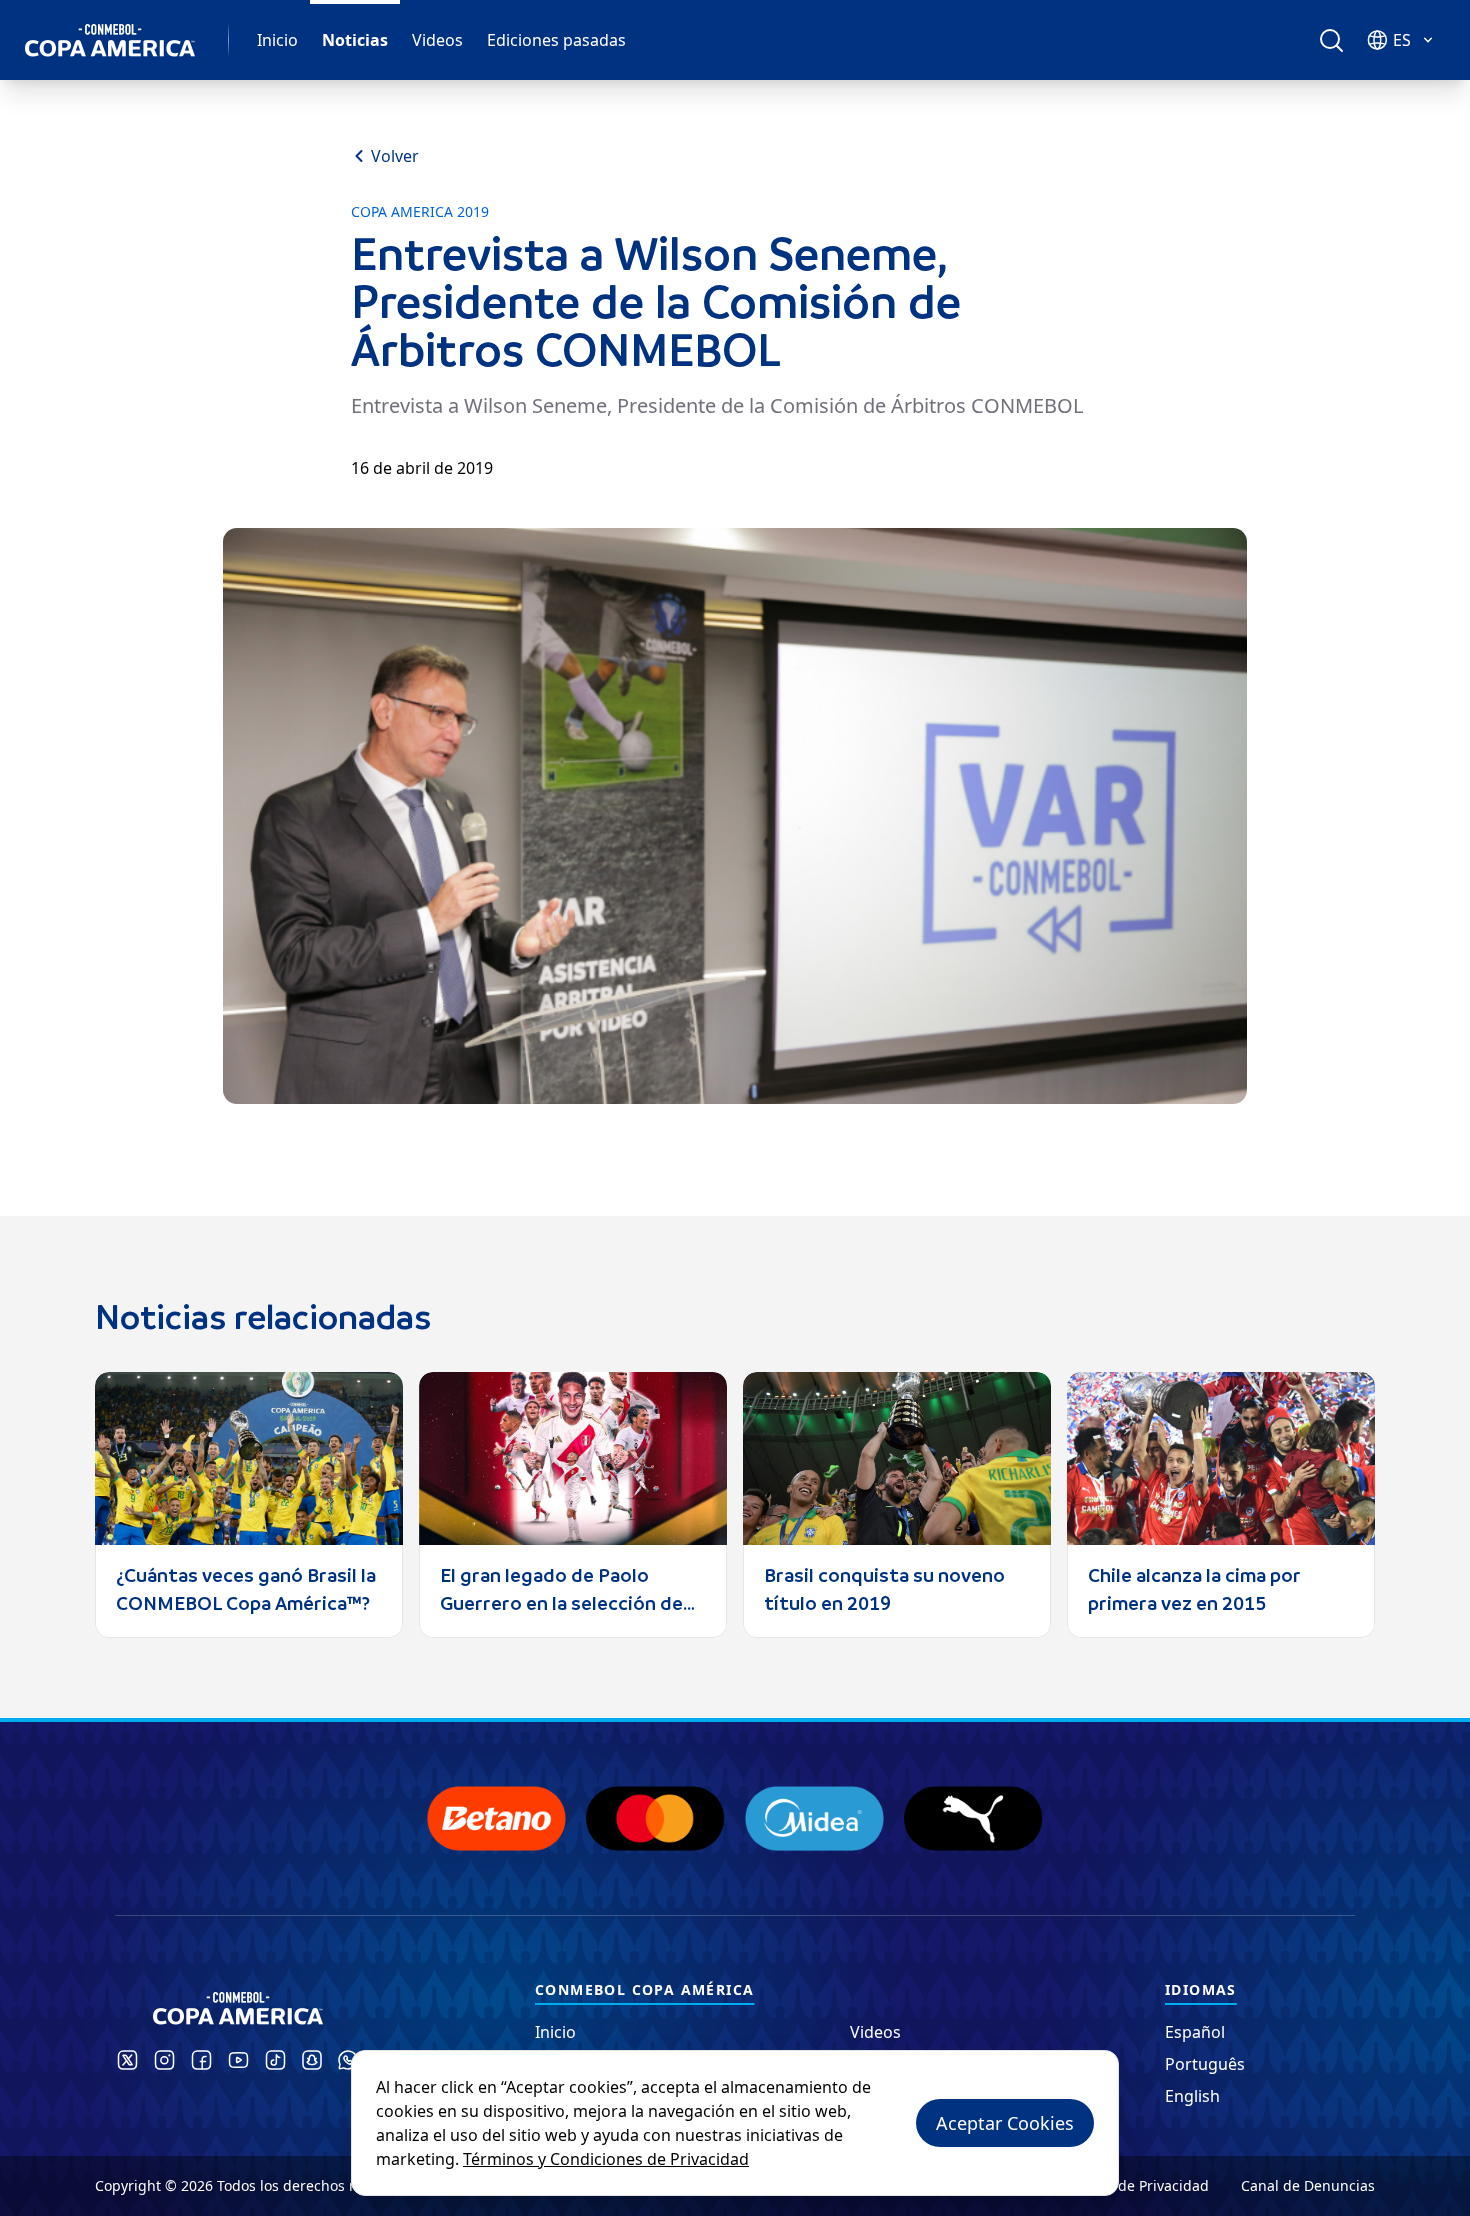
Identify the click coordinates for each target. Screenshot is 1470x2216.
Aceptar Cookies (1005, 2123)
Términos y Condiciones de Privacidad (606, 2159)
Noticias (355, 40)
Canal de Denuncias (1308, 2185)
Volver (395, 156)
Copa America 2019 (420, 212)
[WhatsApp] (348, 2060)
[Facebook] (201, 2060)
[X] (127, 2060)
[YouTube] (238, 2060)
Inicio (277, 40)
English (1192, 2096)
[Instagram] (164, 2060)
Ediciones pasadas (556, 40)
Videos (437, 40)
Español (1195, 2032)
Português (1205, 2064)
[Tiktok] (275, 2060)
